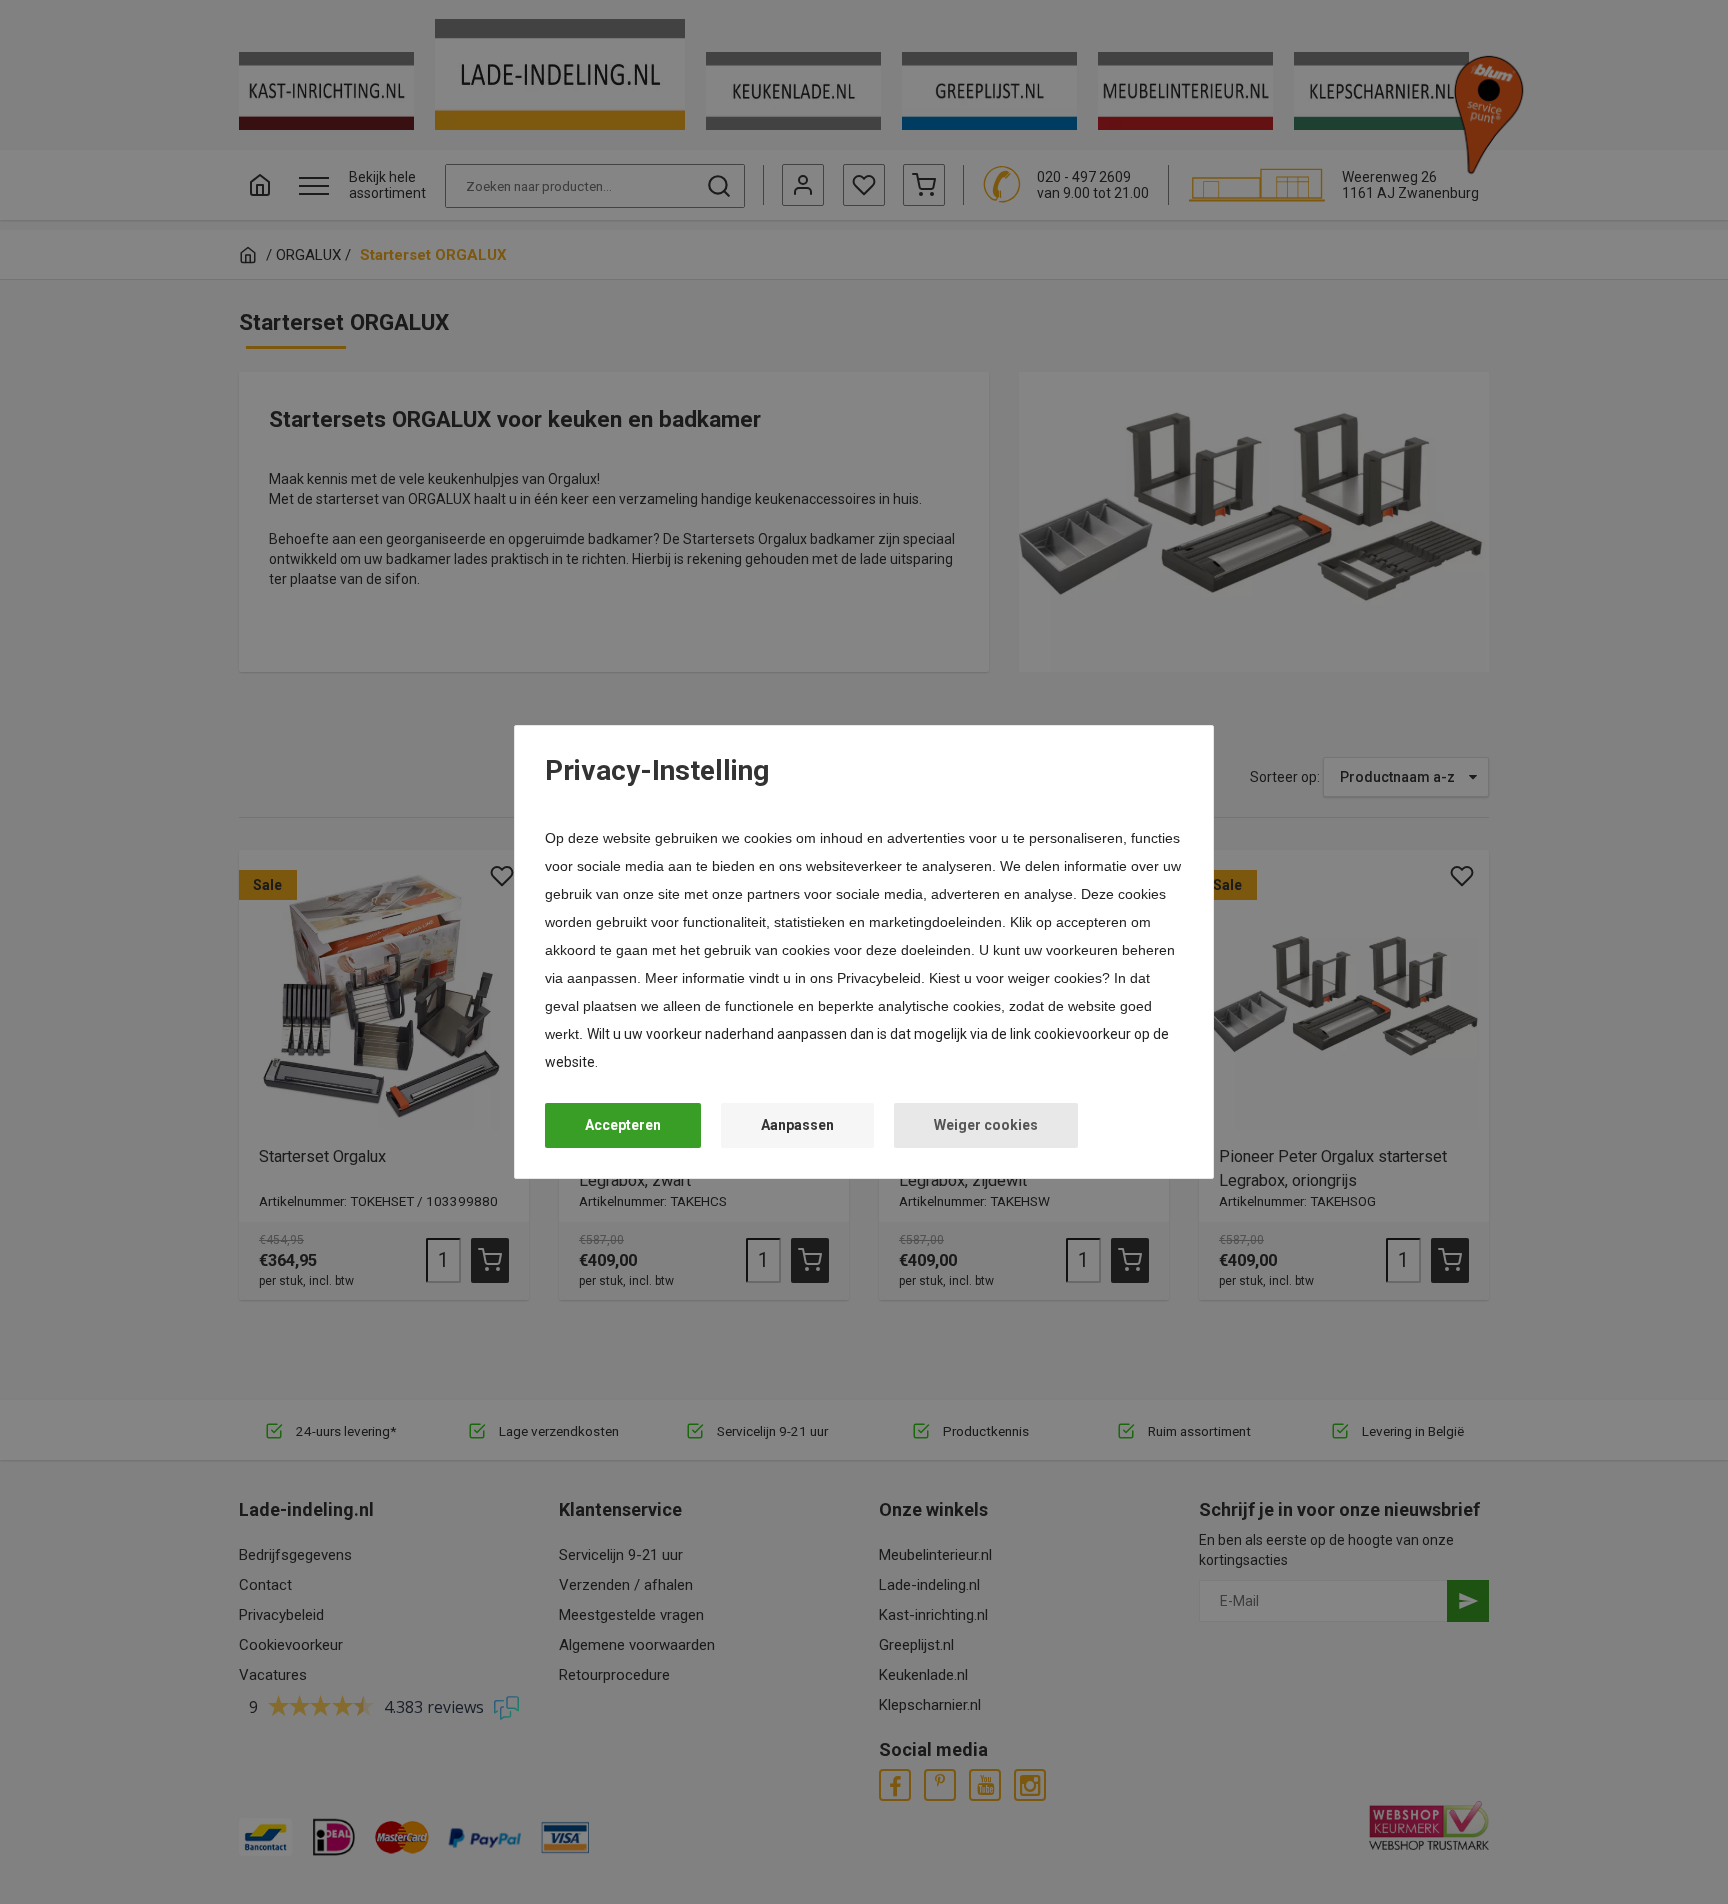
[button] (623, 1125)
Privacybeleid (879, 978)
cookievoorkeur (1082, 1034)
